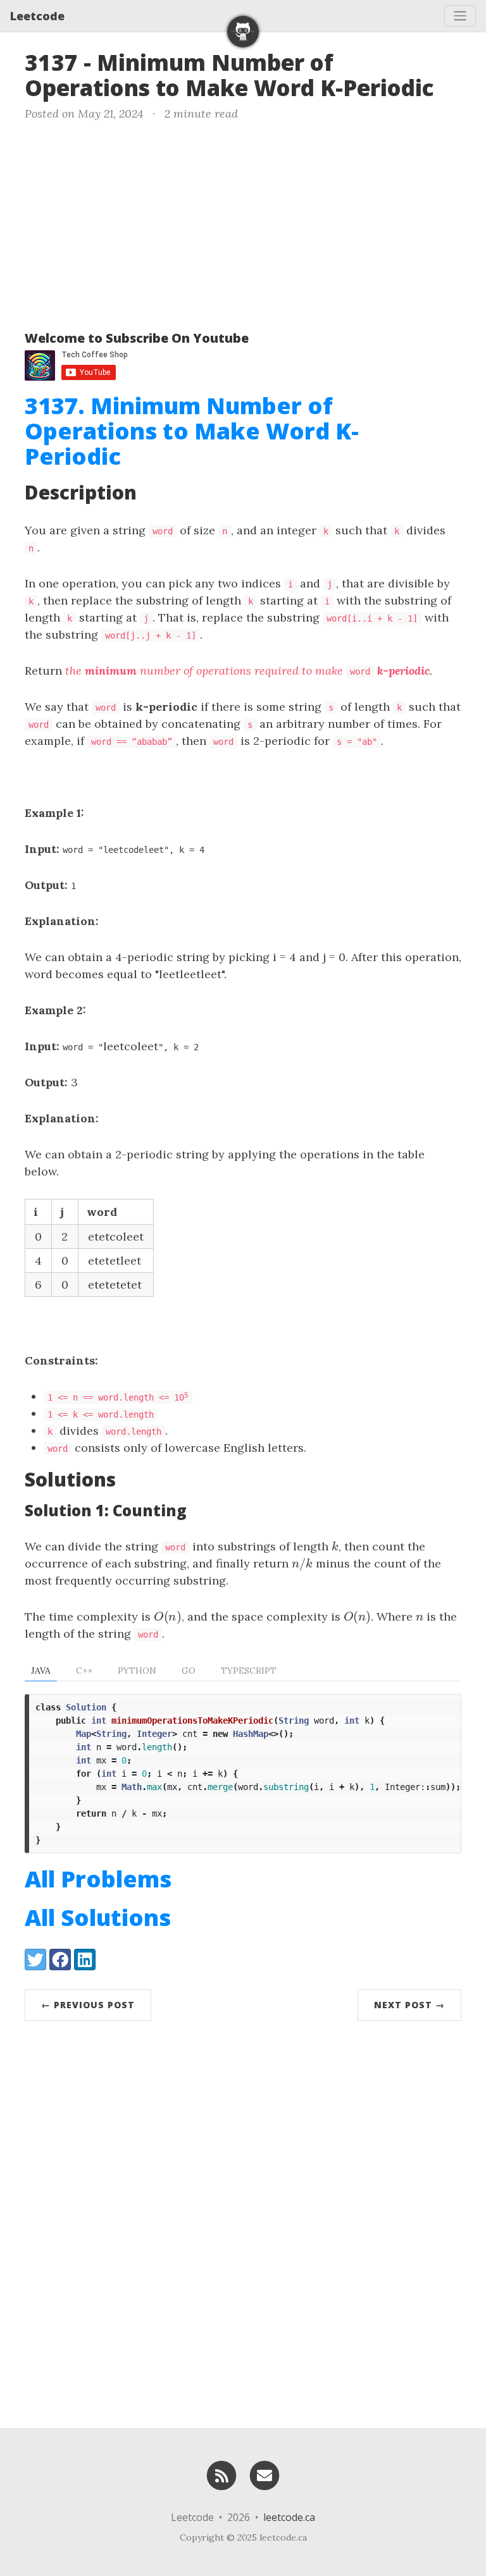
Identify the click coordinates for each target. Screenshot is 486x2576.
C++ (84, 1671)
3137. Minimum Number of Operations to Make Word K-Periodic (192, 431)
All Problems (98, 1879)
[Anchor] (450, 86)
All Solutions (98, 1917)
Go (189, 1671)
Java (41, 1671)
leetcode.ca (289, 2517)
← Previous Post (88, 2005)
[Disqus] (243, 2221)
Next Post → (409, 2005)
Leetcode (37, 16)
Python (137, 1671)
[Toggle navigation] (460, 16)
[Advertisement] (243, 223)
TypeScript (249, 1671)
